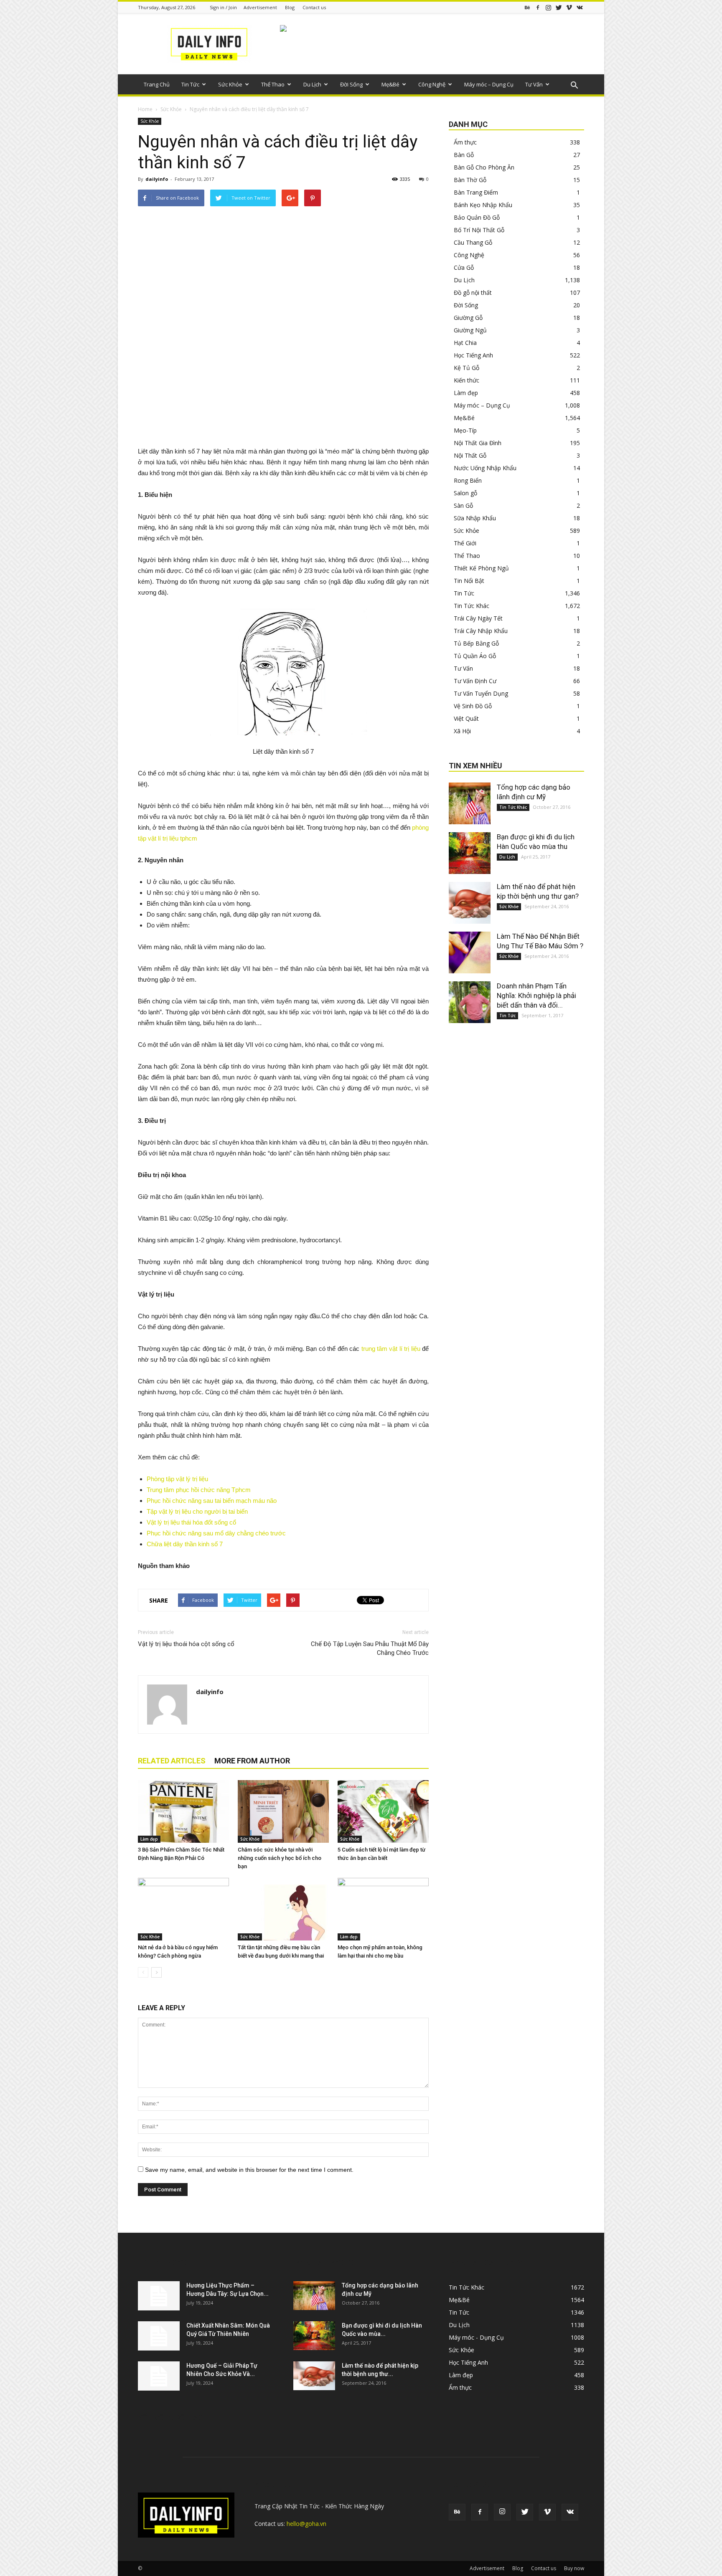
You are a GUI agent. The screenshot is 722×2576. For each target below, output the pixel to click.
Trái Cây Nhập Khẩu (481, 631)
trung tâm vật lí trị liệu (391, 1349)
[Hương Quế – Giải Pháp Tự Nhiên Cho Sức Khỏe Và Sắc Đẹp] (159, 2376)
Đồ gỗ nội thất (473, 293)
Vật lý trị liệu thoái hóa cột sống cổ (186, 1644)
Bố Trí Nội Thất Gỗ (479, 230)
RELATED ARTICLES (172, 1761)
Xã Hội (462, 731)
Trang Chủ (157, 84)
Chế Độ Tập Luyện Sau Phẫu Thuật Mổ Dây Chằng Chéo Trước (370, 1648)
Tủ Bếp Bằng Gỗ (476, 643)
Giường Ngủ (470, 330)
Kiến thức (467, 380)
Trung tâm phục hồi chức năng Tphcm (199, 1490)
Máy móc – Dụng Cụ (489, 84)
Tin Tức (190, 84)
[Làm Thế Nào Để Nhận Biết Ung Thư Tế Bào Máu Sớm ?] (470, 952)
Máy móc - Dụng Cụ (476, 2337)
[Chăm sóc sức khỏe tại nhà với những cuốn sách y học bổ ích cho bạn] (283, 1811)
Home (145, 109)
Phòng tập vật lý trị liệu (177, 1479)
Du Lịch (312, 84)
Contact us (314, 7)
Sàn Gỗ (463, 505)
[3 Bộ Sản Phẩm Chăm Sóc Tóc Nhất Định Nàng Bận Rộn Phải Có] (183, 1811)
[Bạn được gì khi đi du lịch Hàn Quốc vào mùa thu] (470, 853)
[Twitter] (559, 7)
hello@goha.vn (306, 2524)
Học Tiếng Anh (473, 355)
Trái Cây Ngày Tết (478, 618)
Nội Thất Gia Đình (478, 443)
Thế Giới (465, 543)
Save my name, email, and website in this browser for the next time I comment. (249, 2170)
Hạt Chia (465, 343)
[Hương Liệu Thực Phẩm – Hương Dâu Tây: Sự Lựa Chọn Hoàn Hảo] (159, 2296)
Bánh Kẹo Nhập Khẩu (483, 205)
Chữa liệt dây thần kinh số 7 (185, 1544)
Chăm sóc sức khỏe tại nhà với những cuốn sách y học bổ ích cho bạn (280, 1858)
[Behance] (527, 7)
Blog (290, 7)
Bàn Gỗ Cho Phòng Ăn (484, 167)
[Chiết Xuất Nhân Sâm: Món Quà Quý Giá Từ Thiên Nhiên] (159, 2336)
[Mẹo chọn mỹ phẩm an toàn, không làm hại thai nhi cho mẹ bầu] (383, 1909)
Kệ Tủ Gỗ (467, 368)
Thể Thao (273, 84)
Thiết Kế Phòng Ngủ (481, 568)
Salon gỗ (465, 493)
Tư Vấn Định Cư (475, 681)
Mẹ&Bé (390, 84)
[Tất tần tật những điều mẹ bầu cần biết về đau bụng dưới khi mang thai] (283, 1909)
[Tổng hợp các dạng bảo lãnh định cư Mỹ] (470, 803)
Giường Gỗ (468, 318)
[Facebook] (538, 7)
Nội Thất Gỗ (470, 455)
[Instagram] (548, 7)
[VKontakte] (580, 7)
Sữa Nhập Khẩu (475, 518)
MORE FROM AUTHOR (252, 1761)
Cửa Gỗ (464, 267)
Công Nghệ (432, 84)
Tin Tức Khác (472, 606)
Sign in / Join (223, 7)
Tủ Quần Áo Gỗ (475, 656)
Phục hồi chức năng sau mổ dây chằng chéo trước (216, 1533)
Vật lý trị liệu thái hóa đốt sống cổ (191, 1522)
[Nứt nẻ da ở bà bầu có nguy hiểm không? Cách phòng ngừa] (183, 1909)
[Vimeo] (569, 7)
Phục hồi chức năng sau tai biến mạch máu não (212, 1501)
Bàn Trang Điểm (476, 192)
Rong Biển (468, 480)
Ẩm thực (465, 142)
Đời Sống (351, 84)
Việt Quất (466, 718)
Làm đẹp (149, 1839)
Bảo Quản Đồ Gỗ (477, 217)
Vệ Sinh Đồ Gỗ (473, 706)
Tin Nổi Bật (469, 581)
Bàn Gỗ (464, 155)
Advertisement (260, 7)
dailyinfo (157, 179)
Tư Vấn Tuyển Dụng (481, 693)
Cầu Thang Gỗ (473, 242)
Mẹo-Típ (465, 430)
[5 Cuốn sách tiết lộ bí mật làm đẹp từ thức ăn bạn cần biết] (383, 1811)
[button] (574, 86)
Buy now (574, 2568)
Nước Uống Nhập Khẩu (485, 468)
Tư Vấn (534, 84)
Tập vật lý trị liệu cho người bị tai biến (197, 1511)
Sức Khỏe (230, 84)
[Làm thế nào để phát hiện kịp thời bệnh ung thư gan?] (470, 903)
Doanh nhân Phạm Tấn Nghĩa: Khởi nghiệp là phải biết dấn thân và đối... (536, 995)
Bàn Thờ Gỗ (470, 180)
